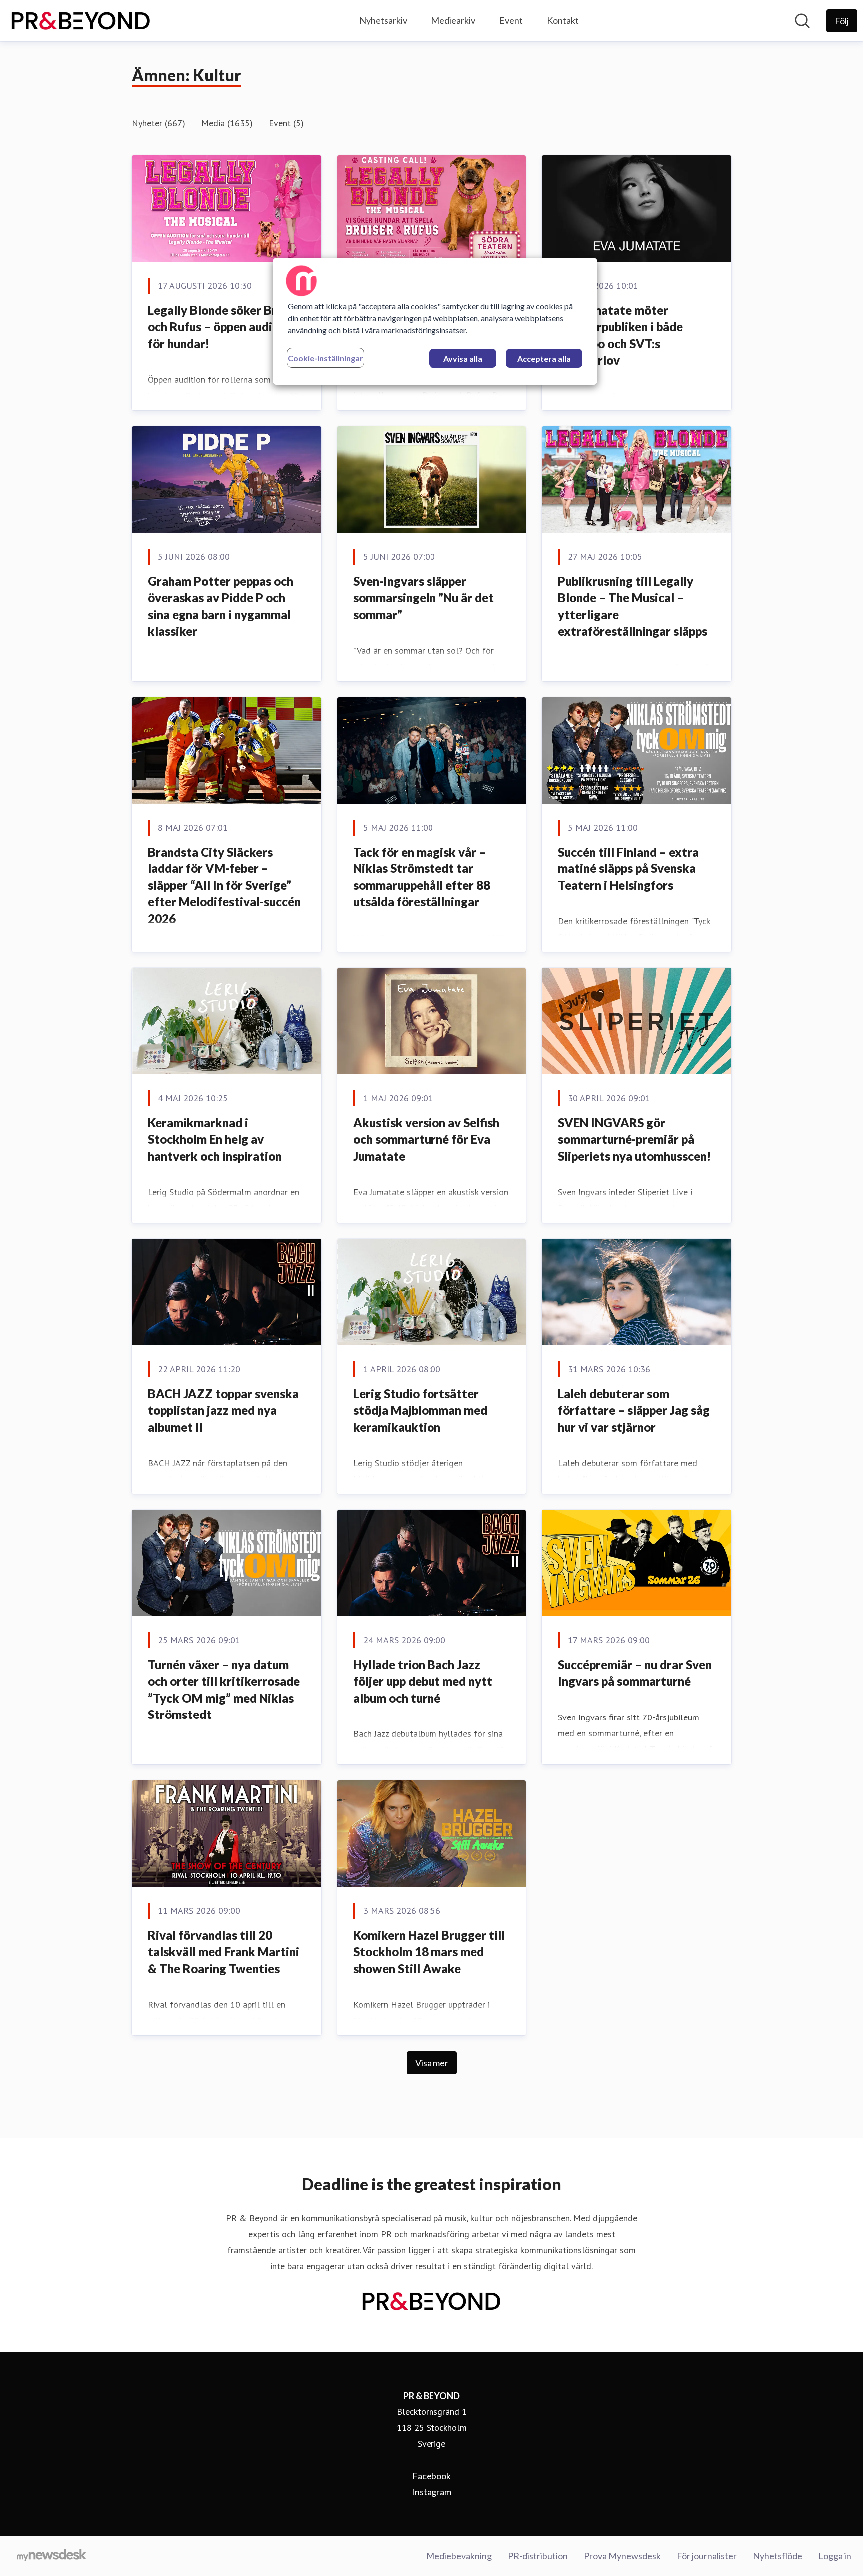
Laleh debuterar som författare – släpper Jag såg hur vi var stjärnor (634, 1410)
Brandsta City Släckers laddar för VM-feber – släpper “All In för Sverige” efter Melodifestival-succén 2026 (224, 885)
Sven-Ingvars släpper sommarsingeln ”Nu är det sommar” (424, 598)
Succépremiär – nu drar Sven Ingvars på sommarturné (635, 1673)
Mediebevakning (459, 2556)
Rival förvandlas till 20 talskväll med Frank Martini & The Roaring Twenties (223, 1952)
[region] (435, 321)
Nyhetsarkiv (383, 20)
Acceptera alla (544, 359)
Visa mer (432, 2063)
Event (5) (286, 123)
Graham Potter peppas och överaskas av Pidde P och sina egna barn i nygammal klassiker (220, 606)
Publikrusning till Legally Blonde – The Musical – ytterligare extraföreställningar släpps (633, 606)
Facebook (431, 2476)
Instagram (431, 2492)
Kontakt (563, 20)
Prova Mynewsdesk (622, 2556)
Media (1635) (227, 123)
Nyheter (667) (159, 123)
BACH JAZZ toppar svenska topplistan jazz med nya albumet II (223, 1410)
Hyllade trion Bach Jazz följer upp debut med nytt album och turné (423, 1681)
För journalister (707, 2556)
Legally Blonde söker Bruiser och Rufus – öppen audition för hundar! (226, 327)
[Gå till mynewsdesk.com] (52, 2556)
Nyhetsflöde (777, 2556)
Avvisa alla (463, 359)
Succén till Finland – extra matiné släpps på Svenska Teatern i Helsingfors (628, 868)
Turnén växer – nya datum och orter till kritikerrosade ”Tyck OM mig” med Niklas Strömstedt (224, 1690)
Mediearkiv (453, 20)
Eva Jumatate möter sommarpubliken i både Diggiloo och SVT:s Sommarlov (620, 335)
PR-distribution (538, 2556)
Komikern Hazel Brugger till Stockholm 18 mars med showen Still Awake (429, 1952)
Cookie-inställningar (325, 358)
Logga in (835, 2556)
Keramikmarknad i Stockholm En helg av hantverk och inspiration (215, 1139)
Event (511, 20)
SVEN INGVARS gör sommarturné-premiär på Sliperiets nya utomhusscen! (634, 1139)
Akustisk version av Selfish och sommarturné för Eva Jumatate (426, 1139)
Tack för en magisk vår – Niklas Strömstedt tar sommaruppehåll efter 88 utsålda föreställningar (422, 877)
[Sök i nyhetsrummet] (802, 21)
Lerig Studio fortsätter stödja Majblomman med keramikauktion (420, 1410)
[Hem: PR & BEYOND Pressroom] (81, 21)
